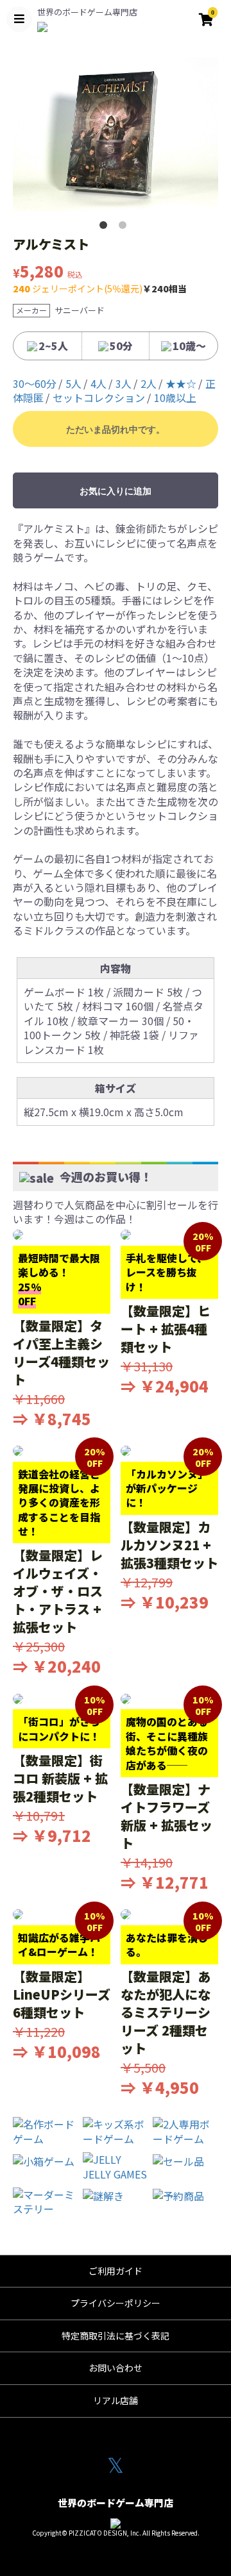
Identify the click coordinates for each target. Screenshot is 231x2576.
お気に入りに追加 (116, 491)
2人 (149, 383)
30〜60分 (35, 383)
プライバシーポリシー (116, 2303)
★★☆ (181, 383)
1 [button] (106, 228)
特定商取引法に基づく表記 (116, 2336)
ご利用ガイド (116, 2271)
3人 (124, 383)
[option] (116, 135)
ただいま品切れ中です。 (116, 430)
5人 (73, 383)
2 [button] (125, 228)
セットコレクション (99, 397)
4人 (98, 383)
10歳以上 (175, 397)
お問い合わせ (116, 2368)
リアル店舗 (116, 2400)
